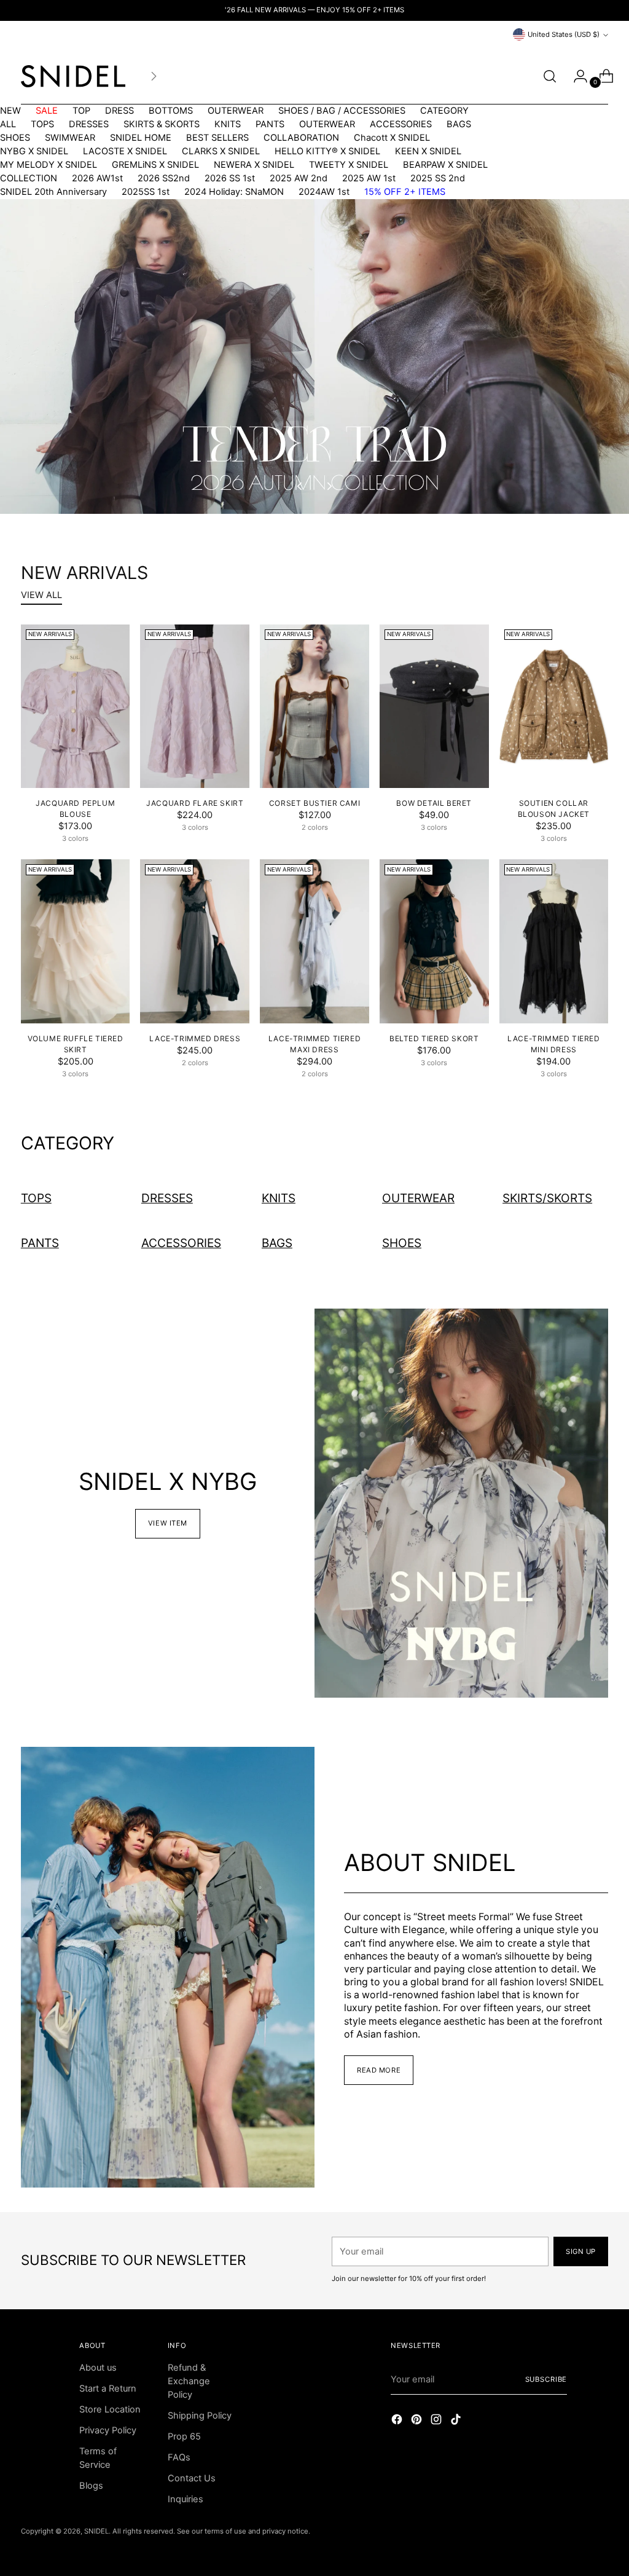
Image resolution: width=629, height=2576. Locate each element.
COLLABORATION (301, 138)
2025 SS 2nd (438, 178)
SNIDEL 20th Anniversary (53, 192)
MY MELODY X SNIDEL (49, 165)
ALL (8, 124)
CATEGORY (444, 111)
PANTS (270, 124)
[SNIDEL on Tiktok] (457, 2421)
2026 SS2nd (164, 178)
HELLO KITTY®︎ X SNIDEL (327, 151)
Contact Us (192, 2478)
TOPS (42, 124)
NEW (10, 111)
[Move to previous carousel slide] (300, 486)
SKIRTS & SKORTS (162, 124)
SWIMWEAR (70, 138)
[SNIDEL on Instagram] (437, 2421)
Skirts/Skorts (547, 1198)
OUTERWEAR (236, 111)
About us (98, 2368)
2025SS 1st (146, 192)
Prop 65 (184, 2436)
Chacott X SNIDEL (392, 138)
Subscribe (546, 2379)
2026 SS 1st (230, 178)
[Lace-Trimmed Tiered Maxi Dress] (314, 941)
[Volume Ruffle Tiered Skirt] (76, 941)
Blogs (91, 2486)
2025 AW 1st (369, 178)
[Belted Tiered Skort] (434, 941)
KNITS (228, 124)
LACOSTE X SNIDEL (125, 151)
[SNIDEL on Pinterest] (418, 2421)
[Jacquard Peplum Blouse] (76, 707)
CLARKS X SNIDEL (221, 151)
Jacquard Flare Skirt (195, 803)
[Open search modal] (550, 76)
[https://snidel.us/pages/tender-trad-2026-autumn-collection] (314, 356)
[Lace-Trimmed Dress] (195, 941)
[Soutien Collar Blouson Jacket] (554, 707)
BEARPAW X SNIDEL (445, 165)
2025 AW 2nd (299, 178)
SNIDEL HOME (141, 138)
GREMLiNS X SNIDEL (155, 165)
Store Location (110, 2409)
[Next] (154, 76)
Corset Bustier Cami (314, 803)
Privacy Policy (108, 2430)
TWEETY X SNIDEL (349, 165)
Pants (40, 1243)
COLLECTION (29, 178)
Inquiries (186, 2499)
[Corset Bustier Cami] (314, 707)
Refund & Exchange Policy (189, 2381)
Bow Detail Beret (434, 803)
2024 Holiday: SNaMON (234, 192)
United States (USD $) (564, 34)
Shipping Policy (200, 2416)
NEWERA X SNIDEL (254, 165)
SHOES (15, 138)
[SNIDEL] (73, 76)
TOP (81, 111)
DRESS (119, 111)
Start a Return (108, 2389)
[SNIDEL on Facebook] (398, 2421)
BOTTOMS (171, 111)
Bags (277, 1243)
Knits (279, 1198)
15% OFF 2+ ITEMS (405, 192)
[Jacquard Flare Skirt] (195, 707)
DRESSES (89, 124)
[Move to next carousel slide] (329, 486)
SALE (47, 111)
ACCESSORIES (401, 124)
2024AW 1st (324, 192)
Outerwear (418, 1198)
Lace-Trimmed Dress (195, 1038)
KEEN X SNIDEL (428, 151)
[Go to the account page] (576, 76)
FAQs (179, 2457)
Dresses (167, 1198)
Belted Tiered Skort (434, 1038)
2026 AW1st (97, 178)
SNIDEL (96, 2531)
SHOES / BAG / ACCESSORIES (342, 111)
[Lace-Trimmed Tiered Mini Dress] (554, 941)
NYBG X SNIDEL (34, 151)
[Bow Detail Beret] (434, 707)
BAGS (459, 124)
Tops (36, 1198)
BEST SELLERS (217, 138)
